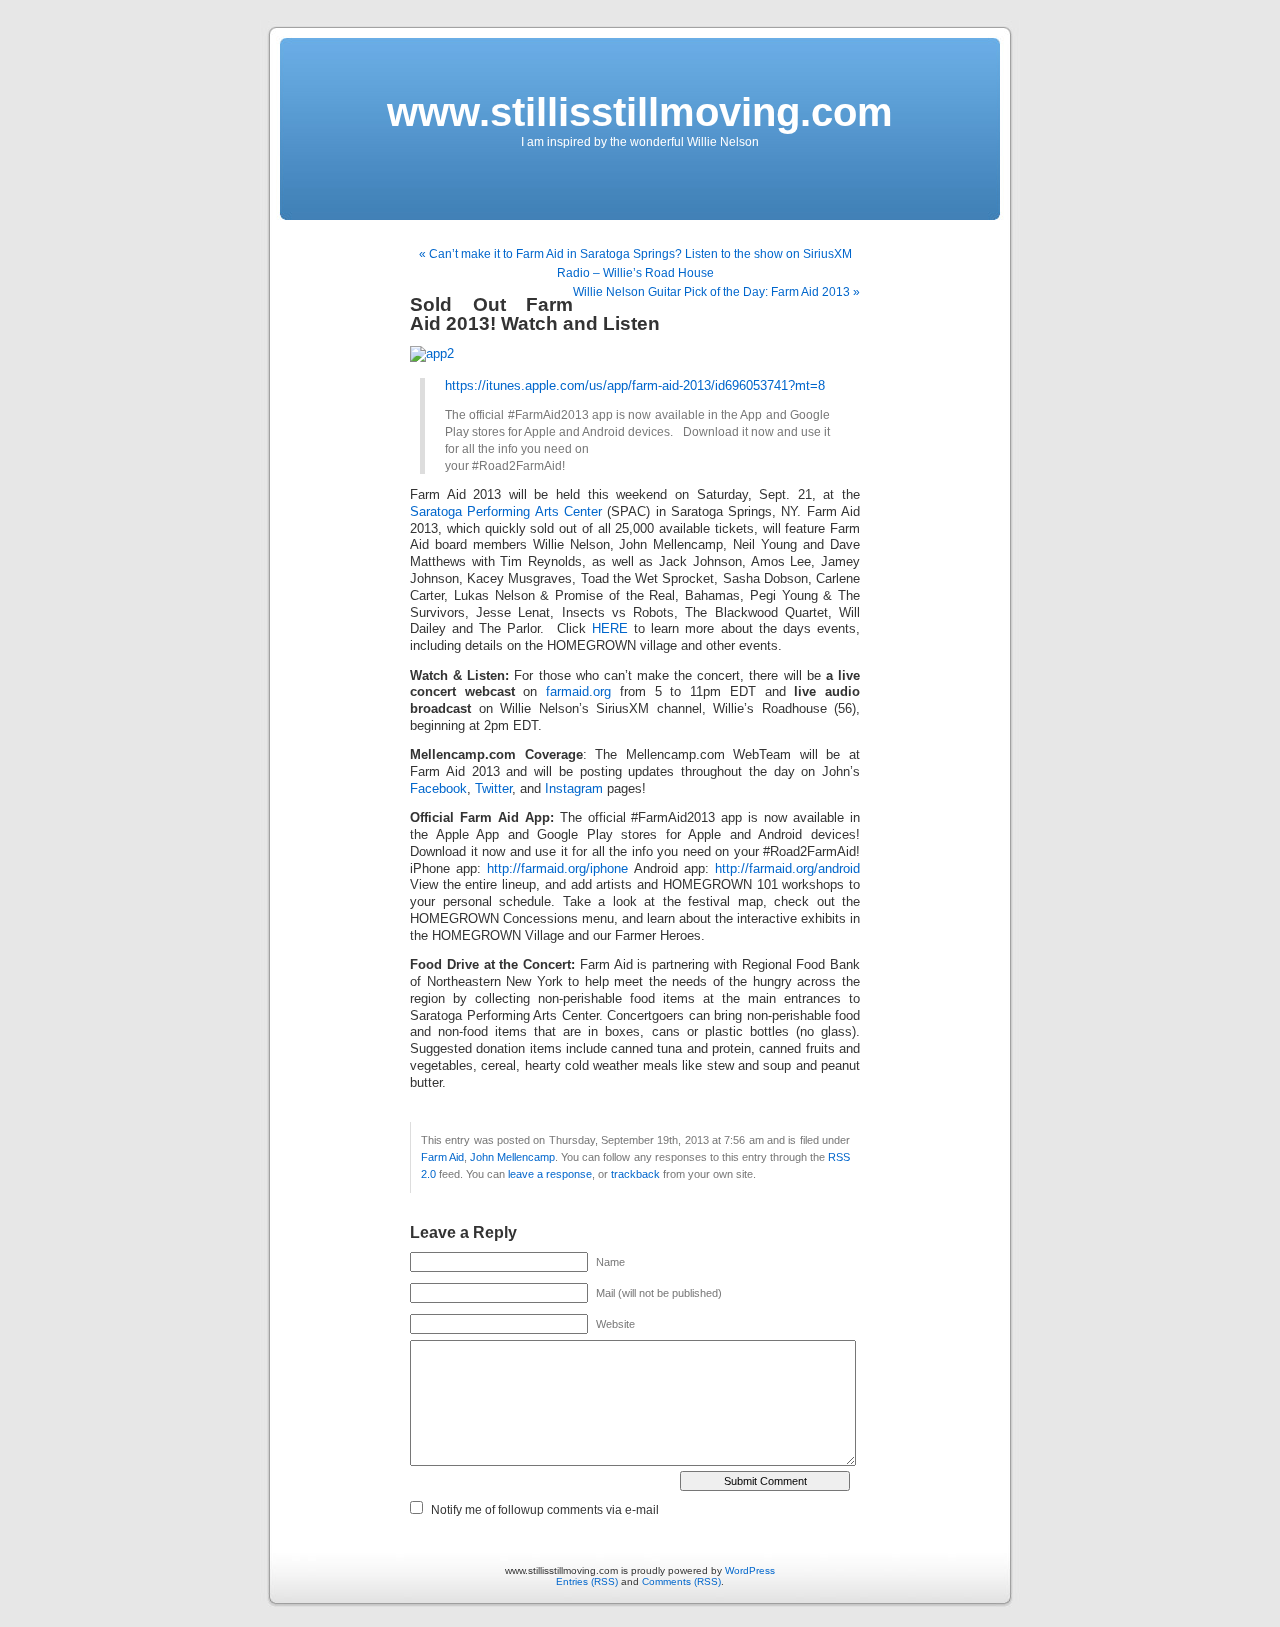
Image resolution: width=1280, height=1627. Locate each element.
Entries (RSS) (587, 1581)
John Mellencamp (512, 1157)
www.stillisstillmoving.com (640, 112)
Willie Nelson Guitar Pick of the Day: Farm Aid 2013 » (716, 292)
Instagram (574, 789)
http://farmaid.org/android (787, 869)
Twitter (493, 789)
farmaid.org (578, 692)
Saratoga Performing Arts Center (506, 512)
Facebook (438, 789)
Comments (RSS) (681, 1581)
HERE (610, 629)
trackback (635, 1174)
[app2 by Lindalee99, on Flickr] (432, 354)
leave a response (550, 1174)
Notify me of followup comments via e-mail (545, 1510)
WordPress (750, 1570)
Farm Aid (442, 1157)
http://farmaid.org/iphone (554, 869)
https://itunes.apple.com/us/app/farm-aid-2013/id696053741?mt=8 (635, 386)
